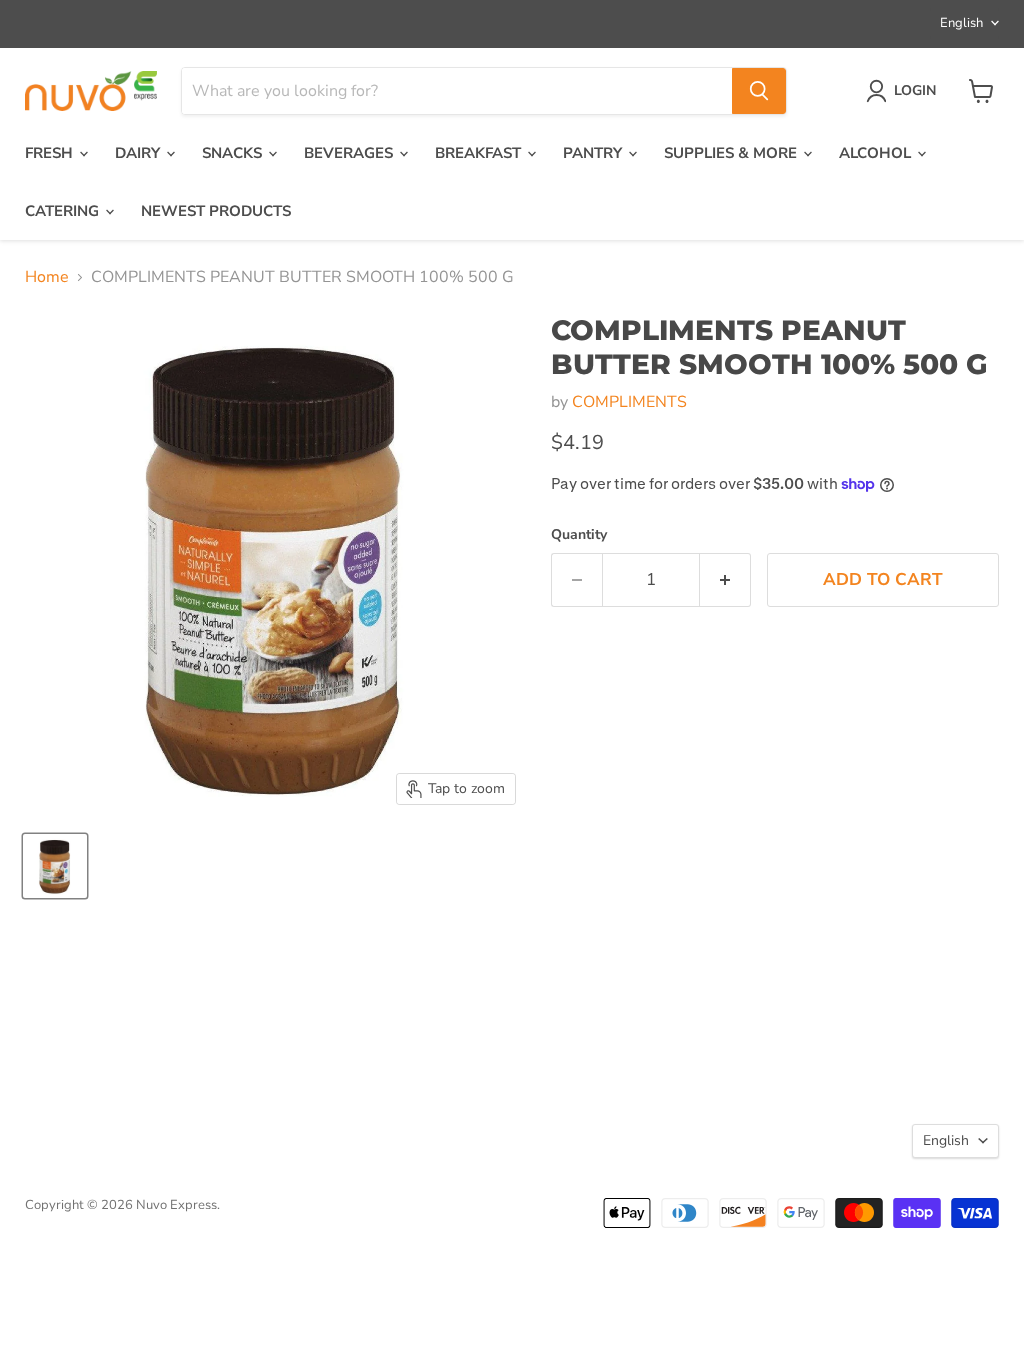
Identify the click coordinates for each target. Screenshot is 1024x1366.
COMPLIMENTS (629, 402)
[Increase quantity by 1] (725, 580)
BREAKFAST (480, 153)
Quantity (579, 535)
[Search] (759, 91)
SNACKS (234, 153)
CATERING (64, 211)
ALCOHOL (877, 153)
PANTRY (594, 153)
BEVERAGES (350, 153)
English (961, 23)
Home (47, 277)
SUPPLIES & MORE (732, 153)
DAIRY (139, 153)
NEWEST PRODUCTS (216, 211)
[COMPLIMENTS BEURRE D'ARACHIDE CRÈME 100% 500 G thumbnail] (55, 866)
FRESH (51, 153)
